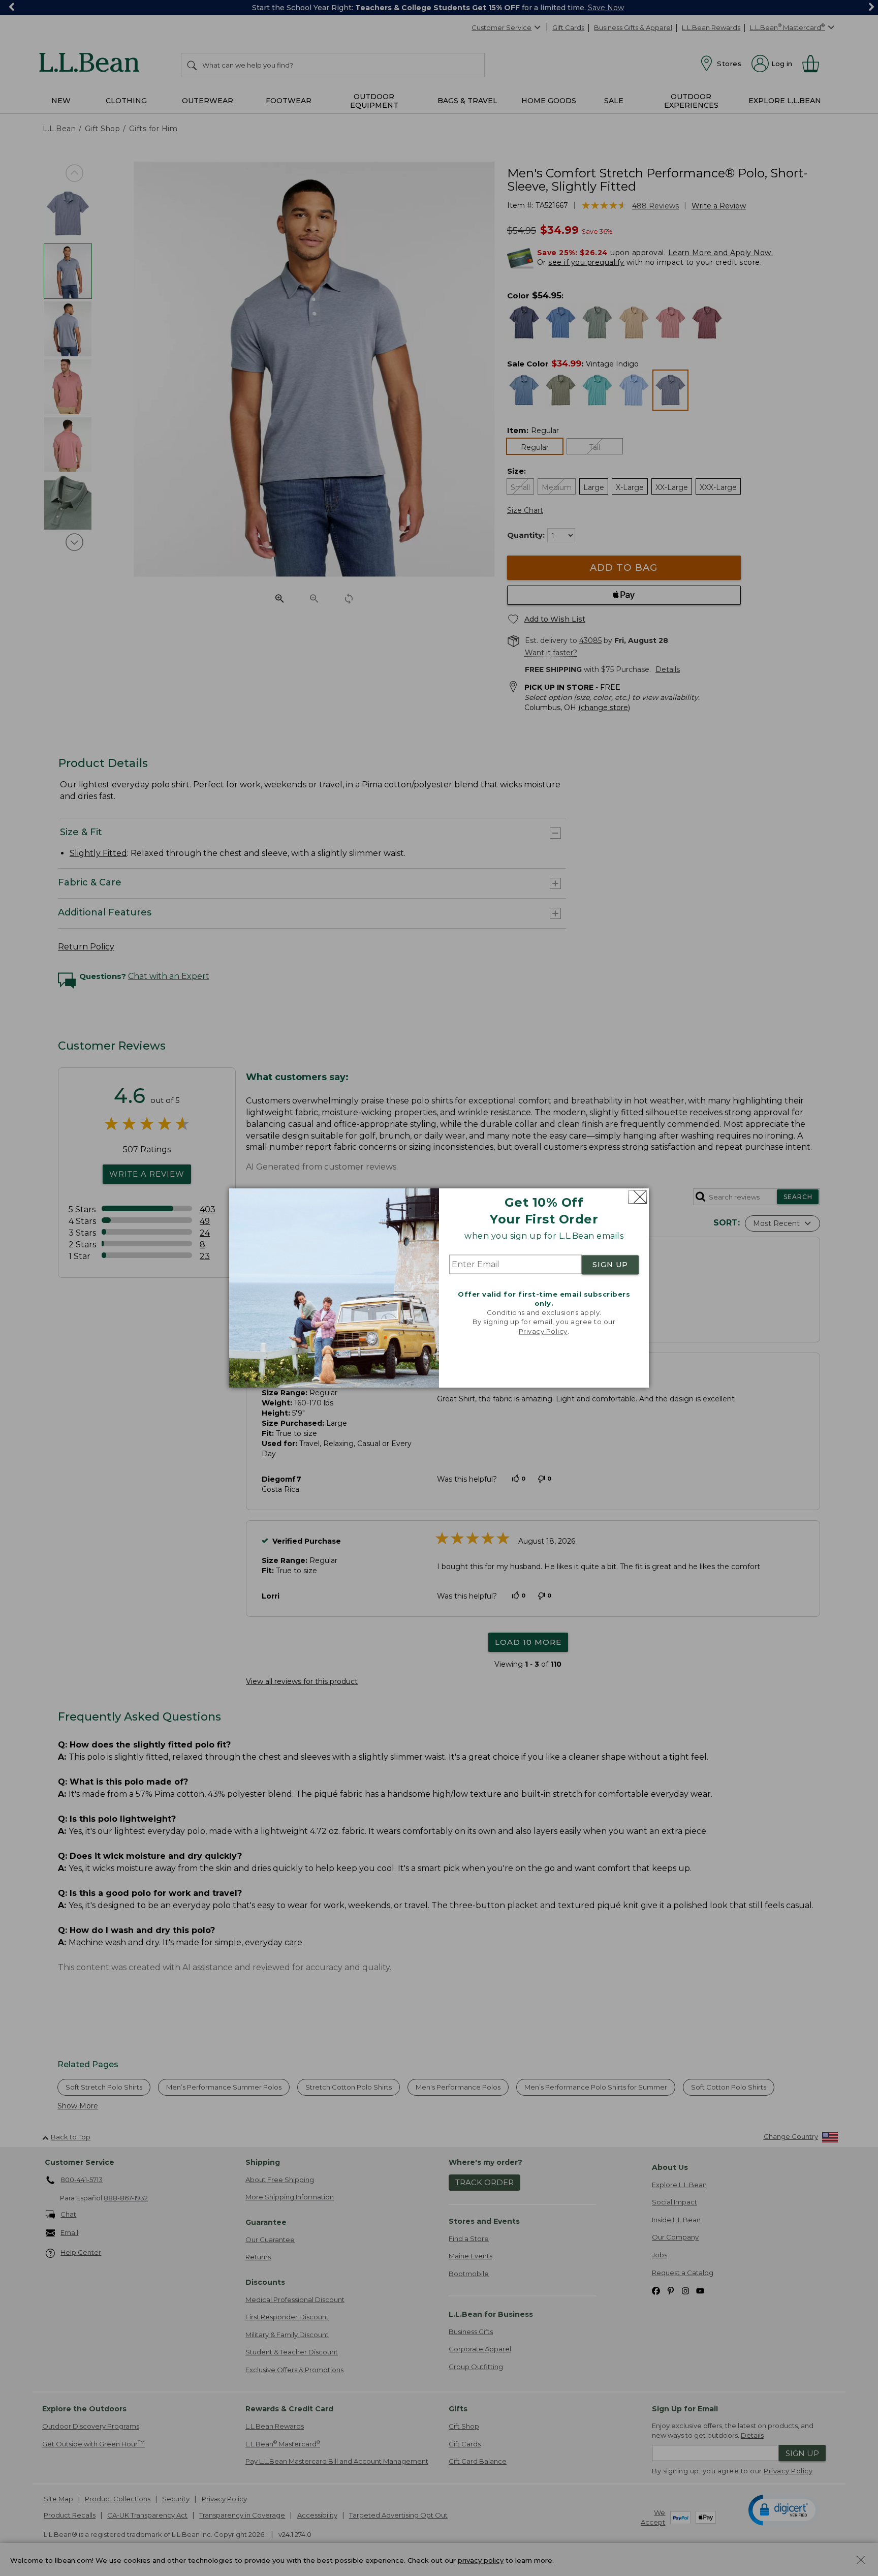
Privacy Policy (543, 1331)
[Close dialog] (637, 1197)
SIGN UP (610, 1265)
